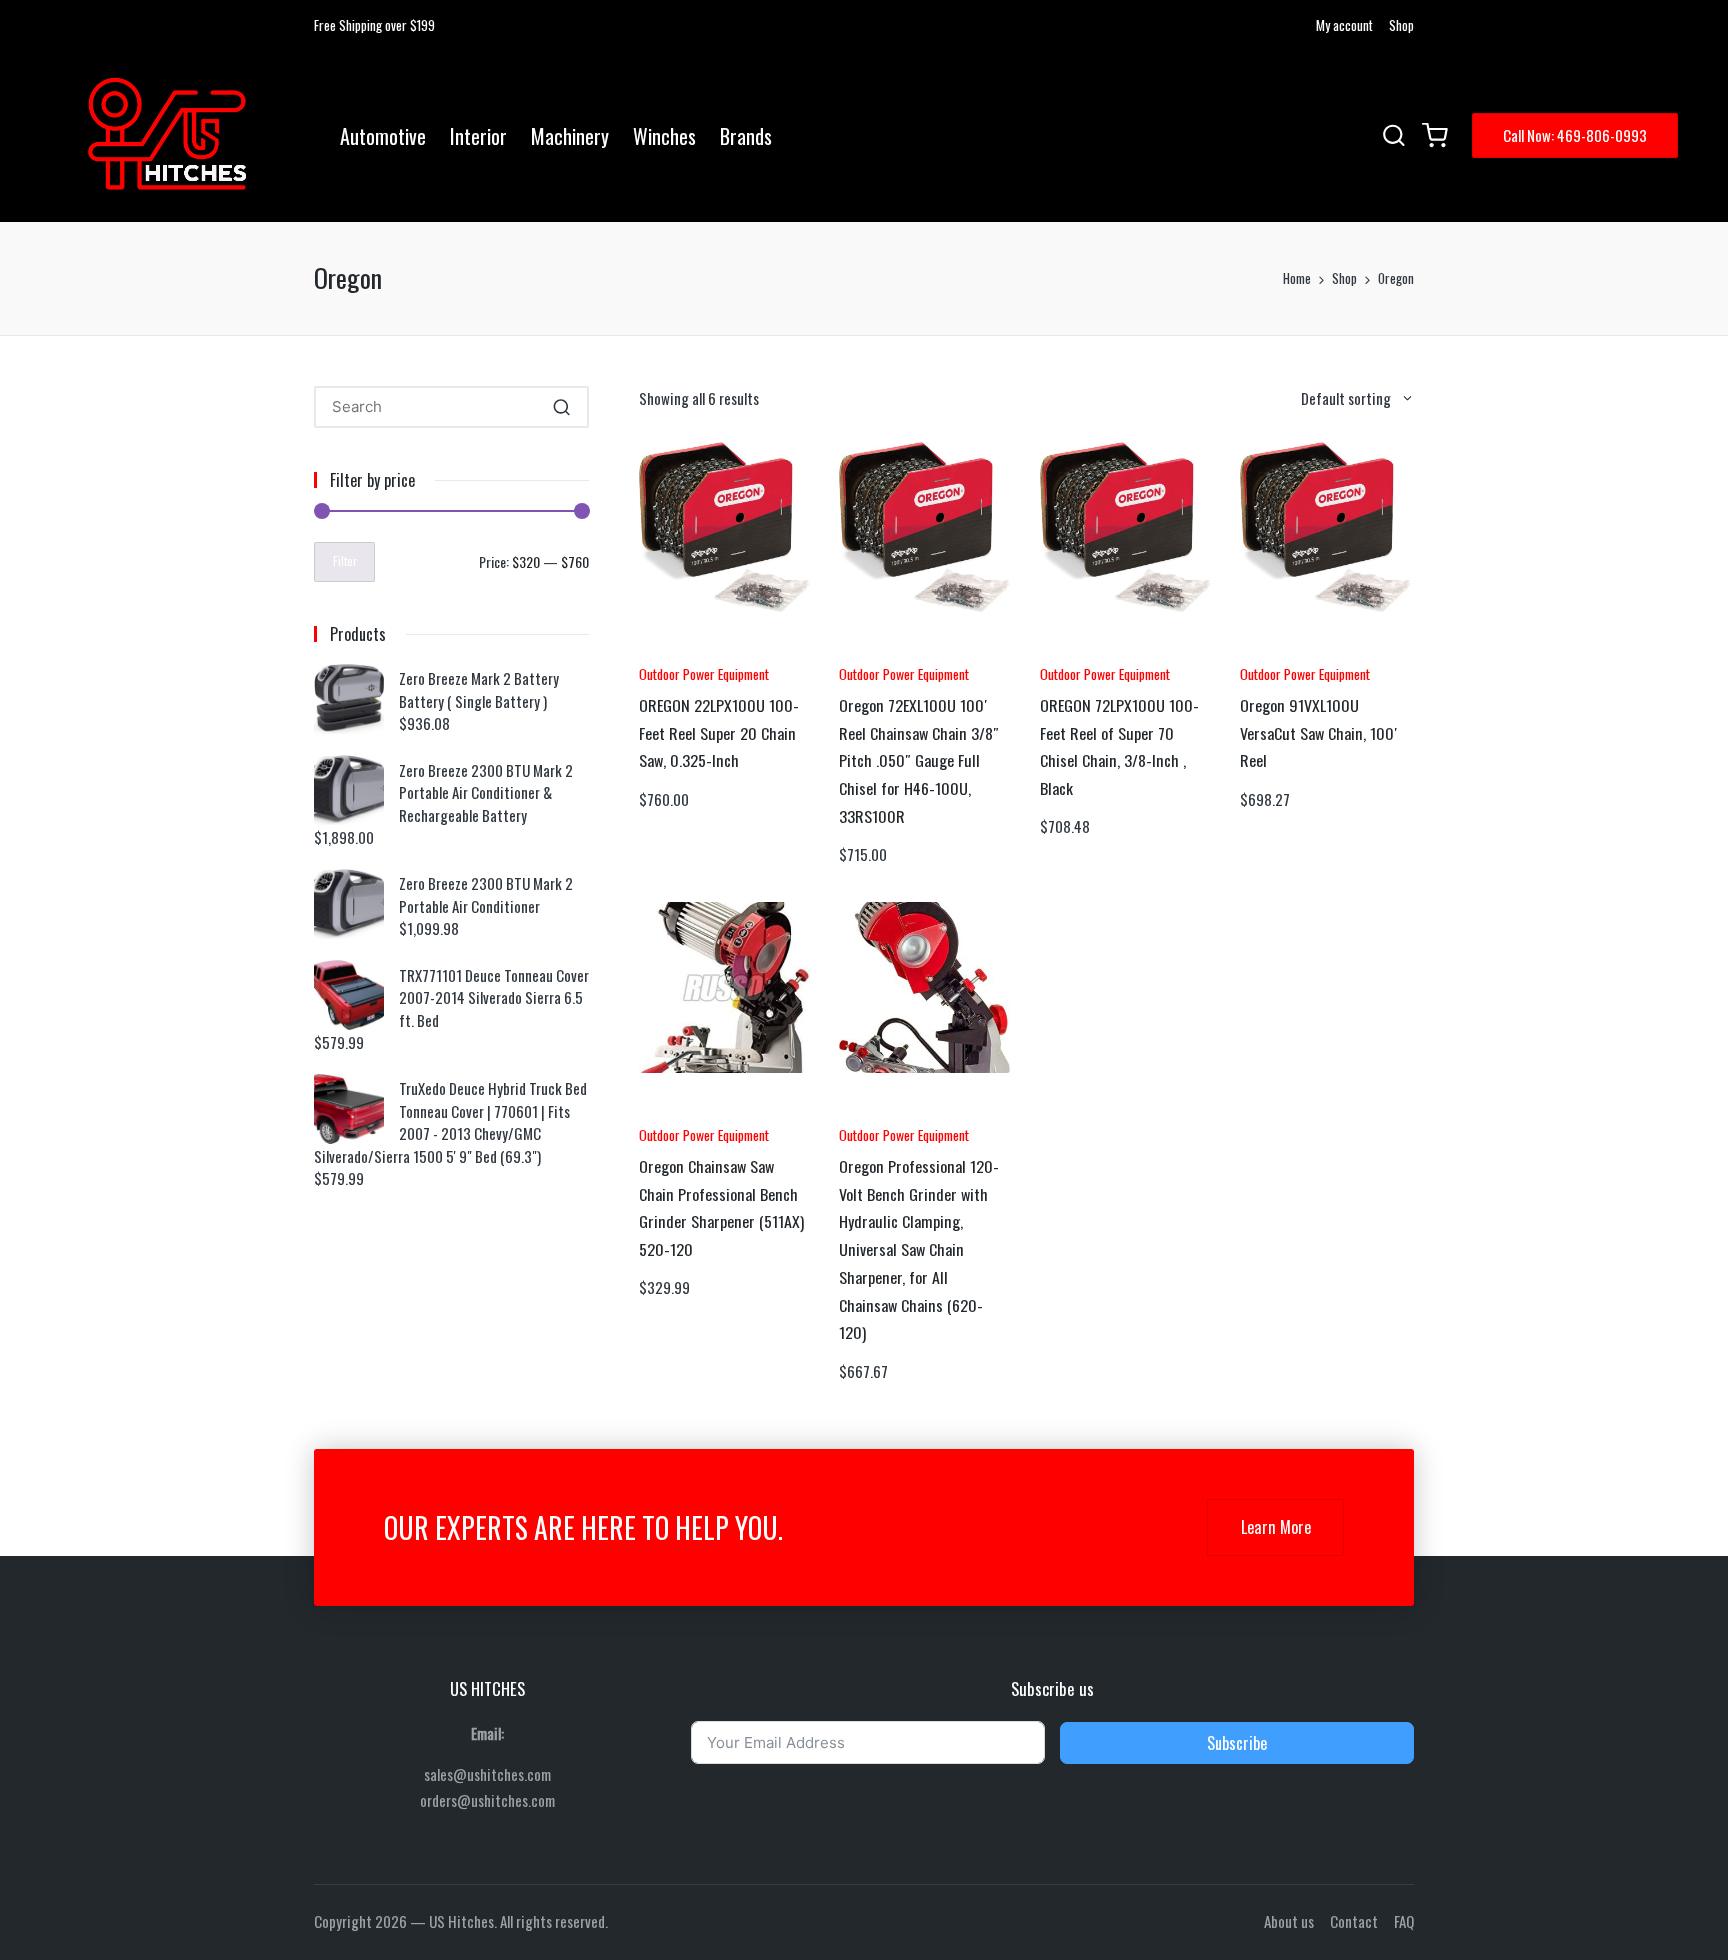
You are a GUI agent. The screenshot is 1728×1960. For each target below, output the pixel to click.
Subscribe (1237, 1743)
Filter (345, 560)
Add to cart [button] (694, 649)
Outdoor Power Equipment (704, 673)
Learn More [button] (1276, 1527)
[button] (1575, 135)
